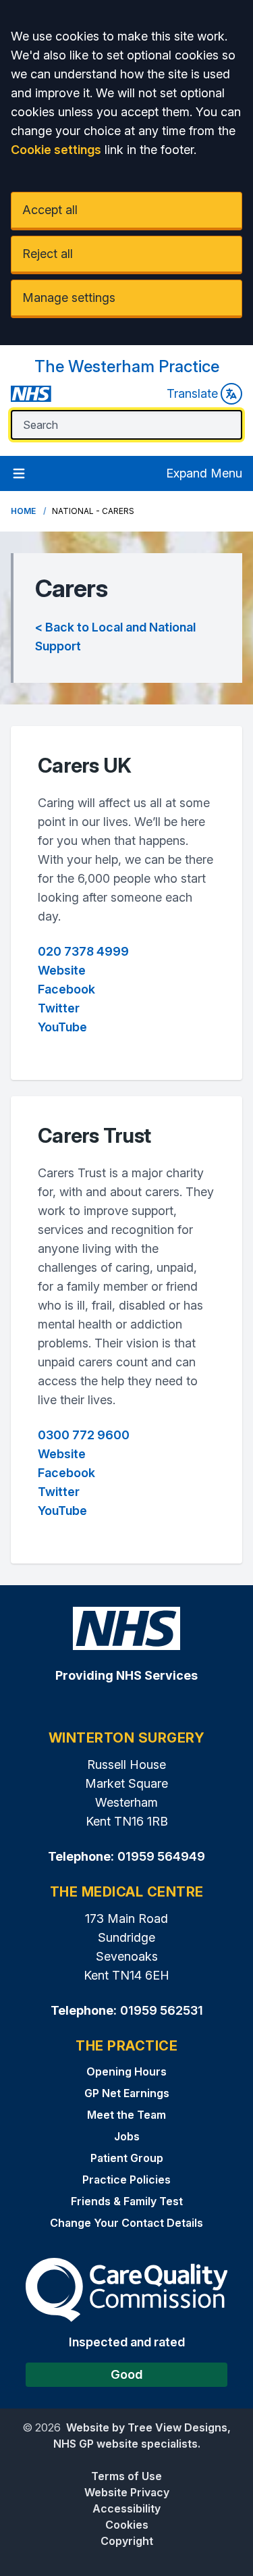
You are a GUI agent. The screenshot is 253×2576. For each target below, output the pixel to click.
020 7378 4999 (83, 951)
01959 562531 (162, 2010)
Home (23, 511)
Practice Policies (126, 2180)
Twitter (59, 1008)
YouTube (62, 1027)
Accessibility (126, 2508)
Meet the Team (126, 2115)
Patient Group (127, 2158)
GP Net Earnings (127, 2093)
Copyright (127, 2541)
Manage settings (69, 298)
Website (62, 970)
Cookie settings (56, 150)
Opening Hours (126, 2071)
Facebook (66, 989)
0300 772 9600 (84, 1435)
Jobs (127, 2136)
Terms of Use (126, 2476)
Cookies (127, 2525)
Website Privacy (127, 2492)
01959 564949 (161, 1856)
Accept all (50, 210)
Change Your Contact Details (126, 2223)
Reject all (48, 254)
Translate (192, 393)
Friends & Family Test (127, 2201)
